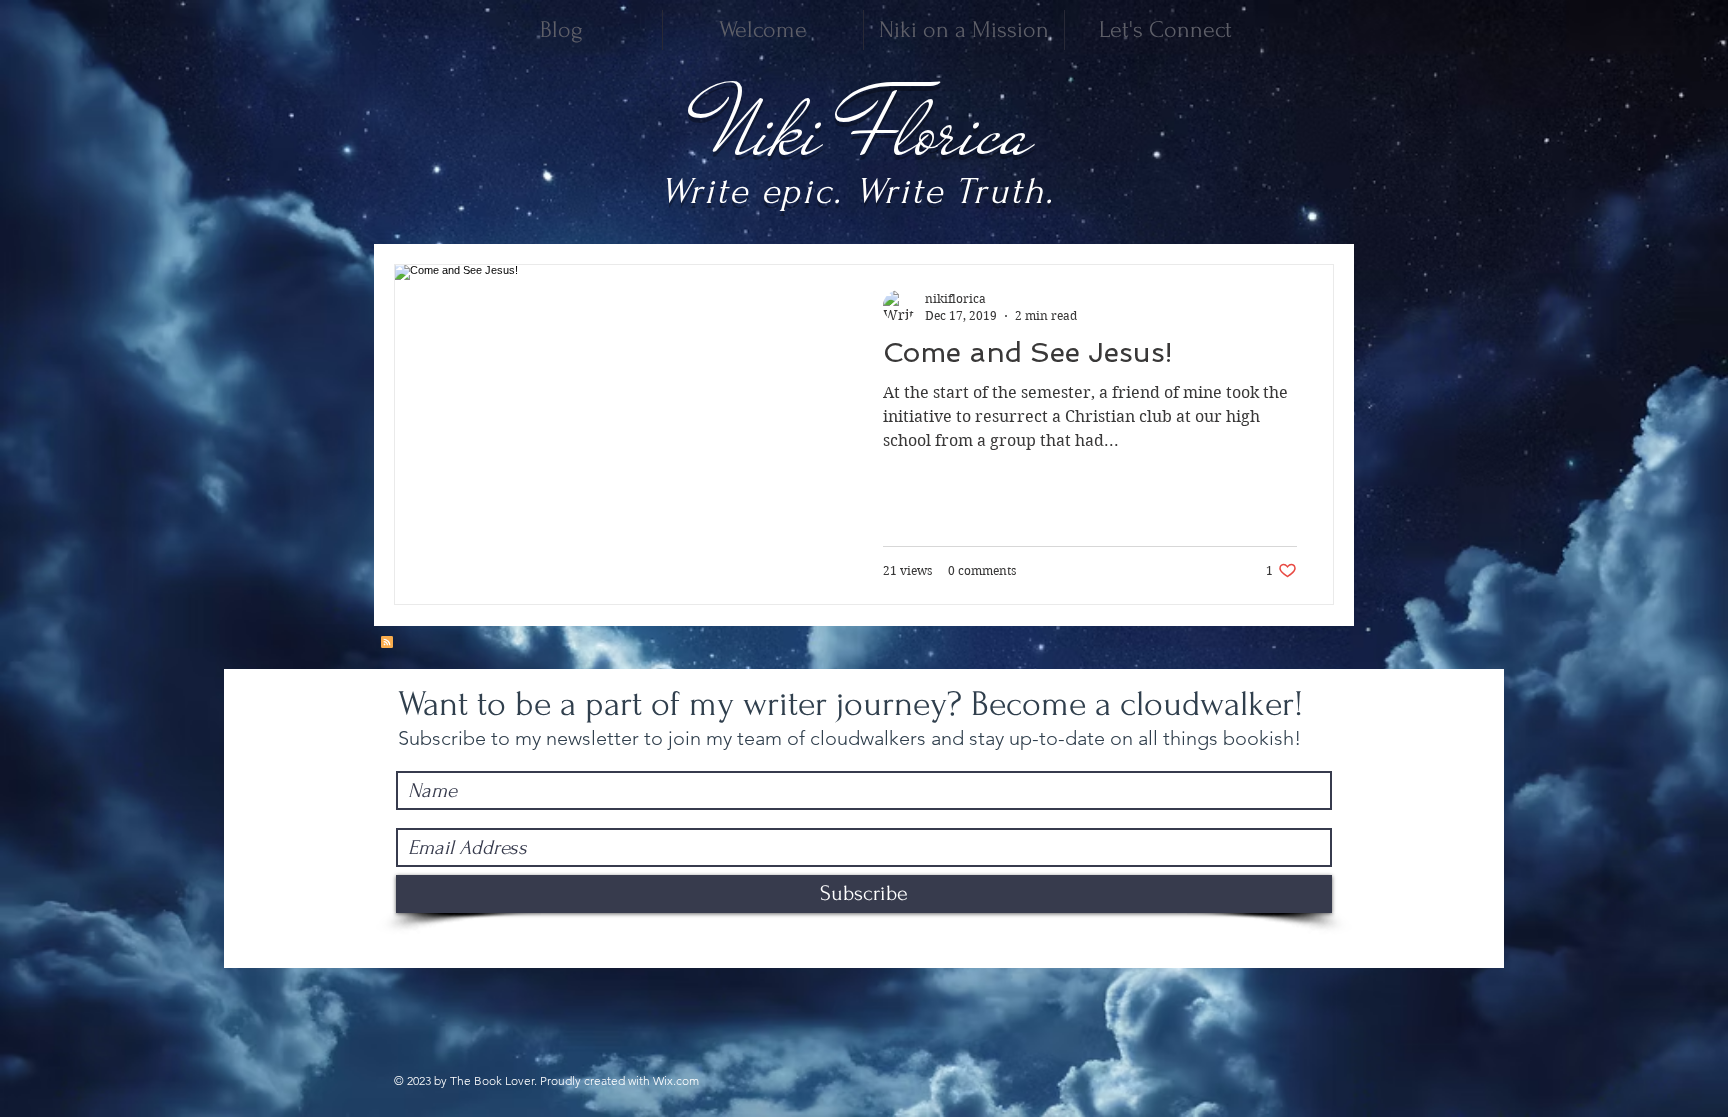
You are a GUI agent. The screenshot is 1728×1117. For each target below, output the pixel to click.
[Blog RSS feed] (387, 643)
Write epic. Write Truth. (857, 191)
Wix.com (676, 1080)
